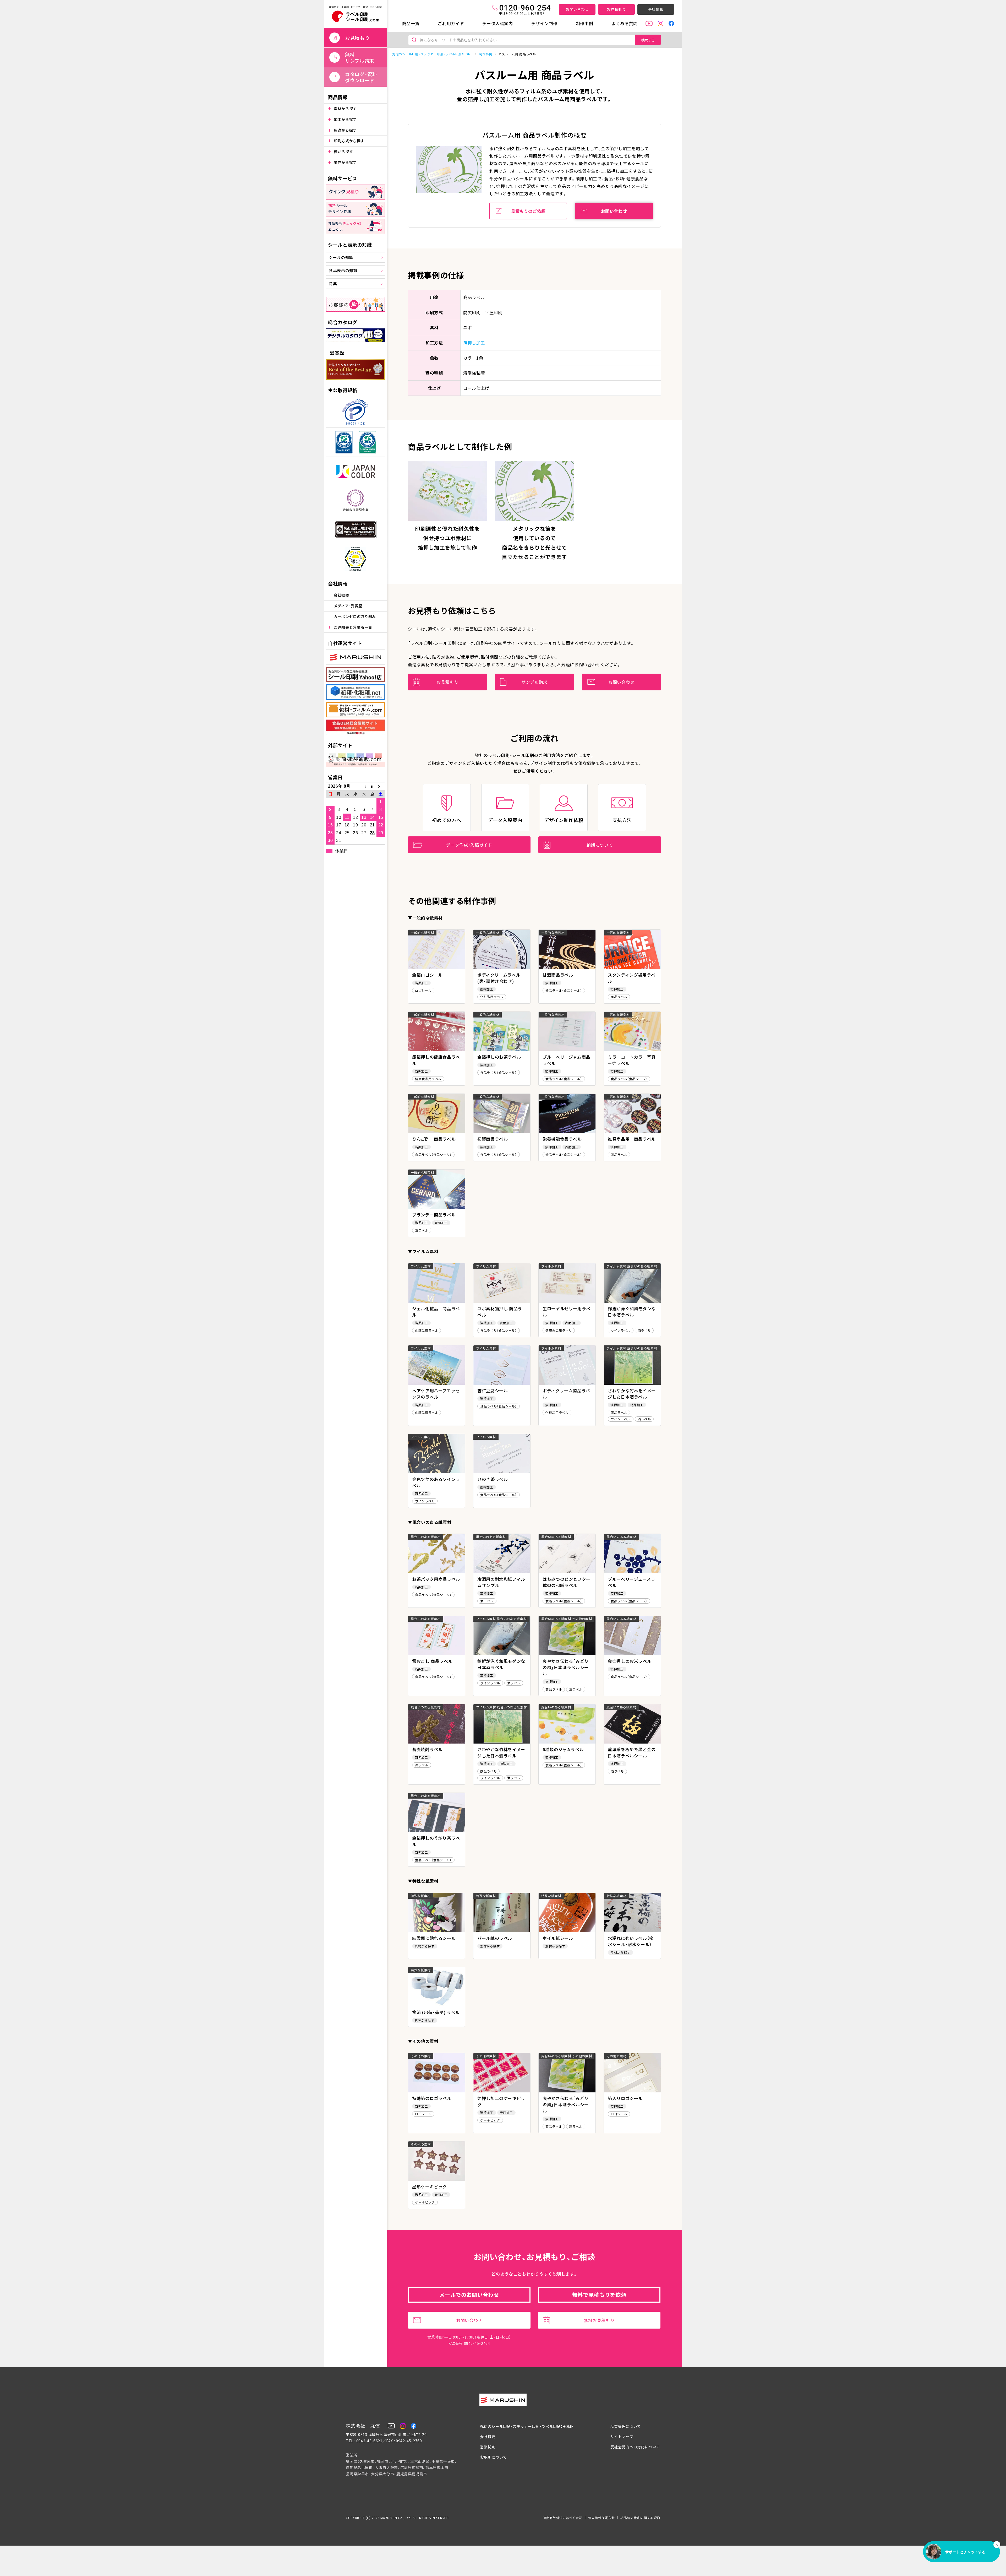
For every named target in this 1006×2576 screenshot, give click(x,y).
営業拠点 (488, 2447)
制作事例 (585, 23)
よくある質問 (625, 23)
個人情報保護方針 (601, 2518)
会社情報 (656, 9)
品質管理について (626, 2426)
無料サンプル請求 (360, 57)
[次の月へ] (381, 786)
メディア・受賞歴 (348, 606)
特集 (333, 283)
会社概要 (341, 595)
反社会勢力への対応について (635, 2447)
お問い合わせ (577, 9)
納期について (600, 845)
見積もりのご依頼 (528, 211)
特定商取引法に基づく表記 (563, 2518)
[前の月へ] (364, 786)
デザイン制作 (544, 23)
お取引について (493, 2457)
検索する (648, 40)
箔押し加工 (474, 343)
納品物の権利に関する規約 (640, 2518)
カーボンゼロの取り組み (355, 616)
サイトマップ (622, 2437)
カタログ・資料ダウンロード (361, 77)
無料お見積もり (599, 2320)
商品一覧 (411, 23)
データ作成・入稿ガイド (469, 845)
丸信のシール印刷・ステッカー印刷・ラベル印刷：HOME (432, 54)
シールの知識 (341, 257)
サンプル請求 (534, 682)
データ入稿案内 (497, 23)
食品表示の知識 (343, 270)
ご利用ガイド (451, 23)
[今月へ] (372, 786)
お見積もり (616, 9)
